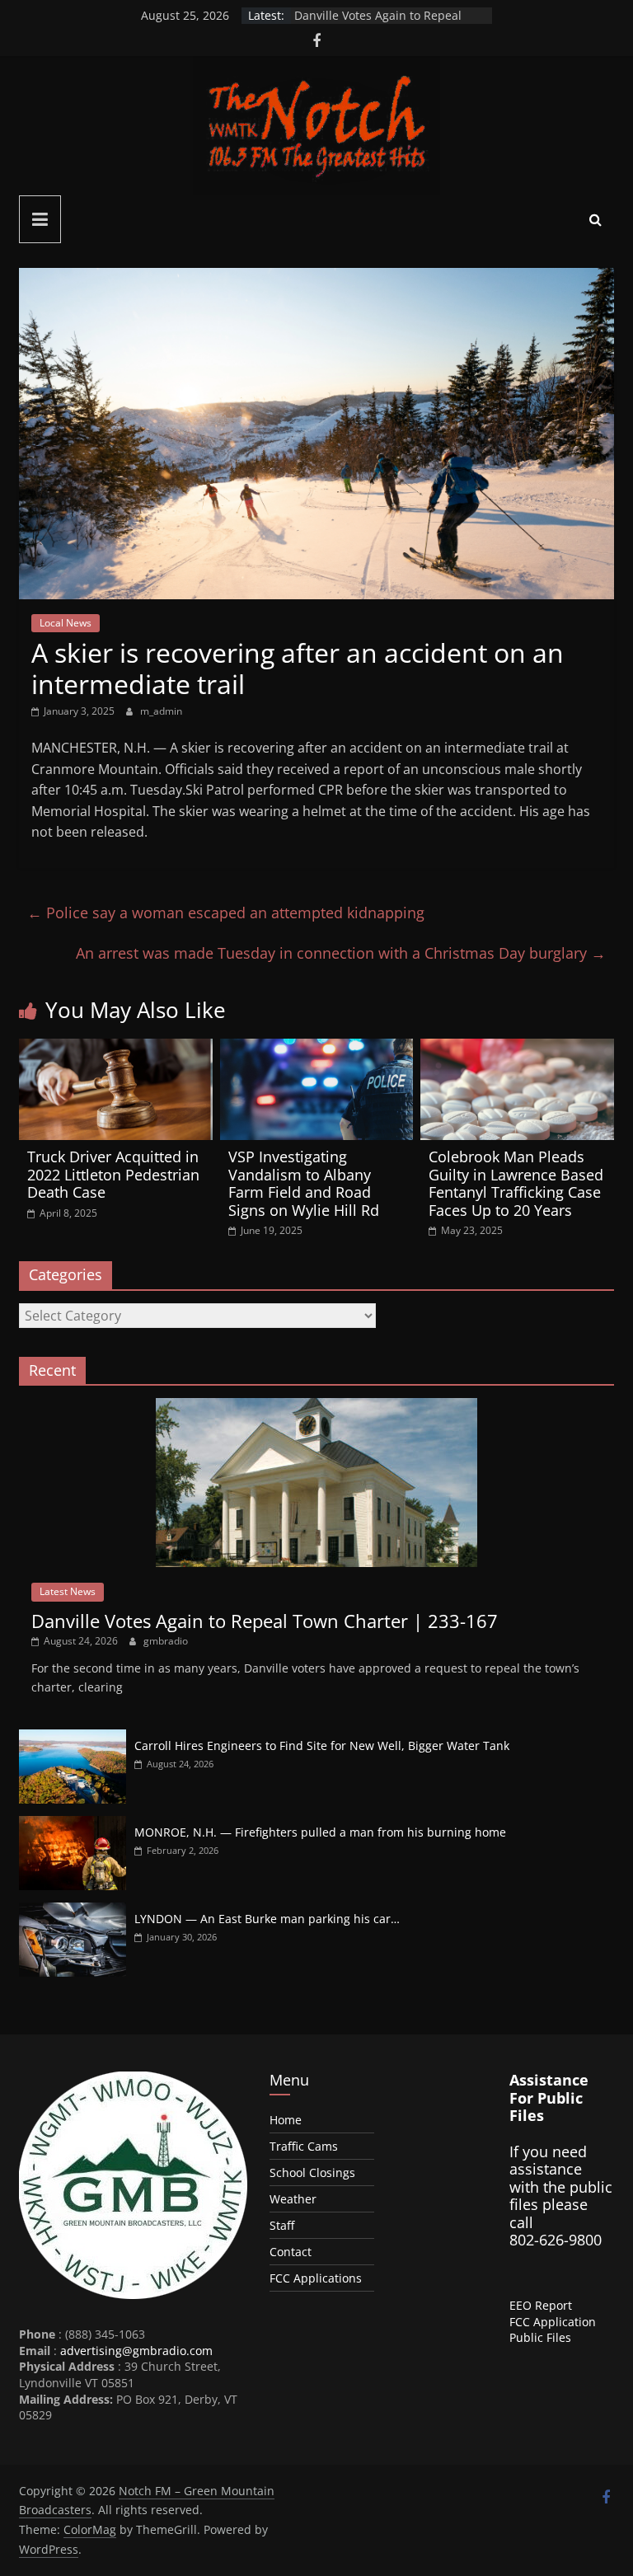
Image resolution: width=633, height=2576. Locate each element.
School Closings (312, 2172)
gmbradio (166, 1641)
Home (286, 2120)
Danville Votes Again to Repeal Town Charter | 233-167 (378, 23)
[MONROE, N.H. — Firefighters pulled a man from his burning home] (73, 1825)
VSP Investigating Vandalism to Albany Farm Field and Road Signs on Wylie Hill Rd (304, 1183)
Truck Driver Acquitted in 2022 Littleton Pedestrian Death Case (113, 1174)
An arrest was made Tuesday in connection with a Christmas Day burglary (341, 953)
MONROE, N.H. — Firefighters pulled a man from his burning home (320, 1832)
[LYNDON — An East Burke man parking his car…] (73, 1911)
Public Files (540, 2337)
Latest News (68, 1591)
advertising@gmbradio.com (136, 2351)
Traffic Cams (304, 2146)
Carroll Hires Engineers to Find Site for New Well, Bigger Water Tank (322, 1745)
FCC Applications (316, 2278)
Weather (293, 2199)
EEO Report (541, 2305)
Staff (282, 2225)
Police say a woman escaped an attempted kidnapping (226, 913)
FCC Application (553, 2322)
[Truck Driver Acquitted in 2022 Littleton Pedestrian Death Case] (116, 1049)
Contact (291, 2252)
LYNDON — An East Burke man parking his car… (267, 1919)
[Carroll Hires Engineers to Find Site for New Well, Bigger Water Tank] (73, 1738)
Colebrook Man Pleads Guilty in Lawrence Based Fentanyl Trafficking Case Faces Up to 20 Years (516, 1183)
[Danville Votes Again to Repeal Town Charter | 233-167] (316, 1407)
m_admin (161, 711)
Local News (66, 623)
